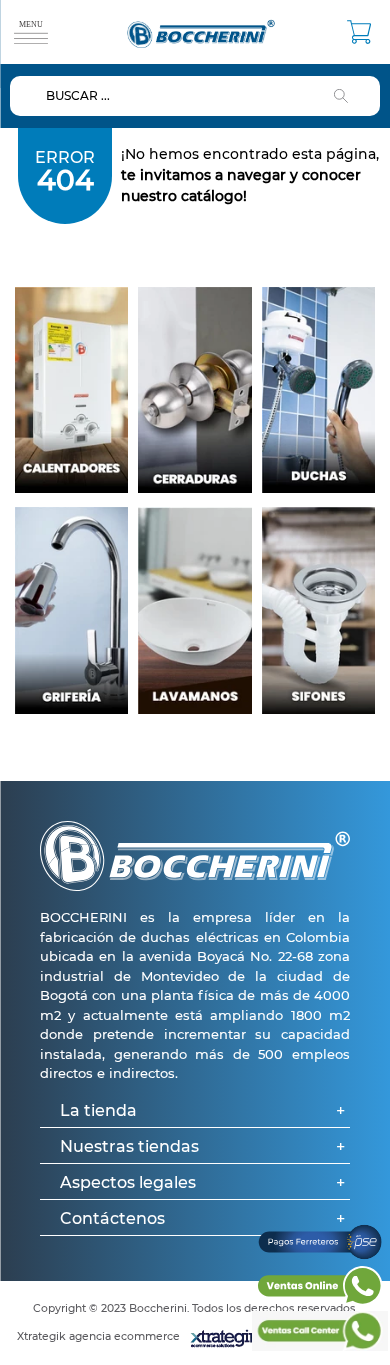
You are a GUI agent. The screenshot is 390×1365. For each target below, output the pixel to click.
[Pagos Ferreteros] (320, 1256)
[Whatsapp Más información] (320, 1300)
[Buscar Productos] (345, 96)
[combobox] (195, 96)
